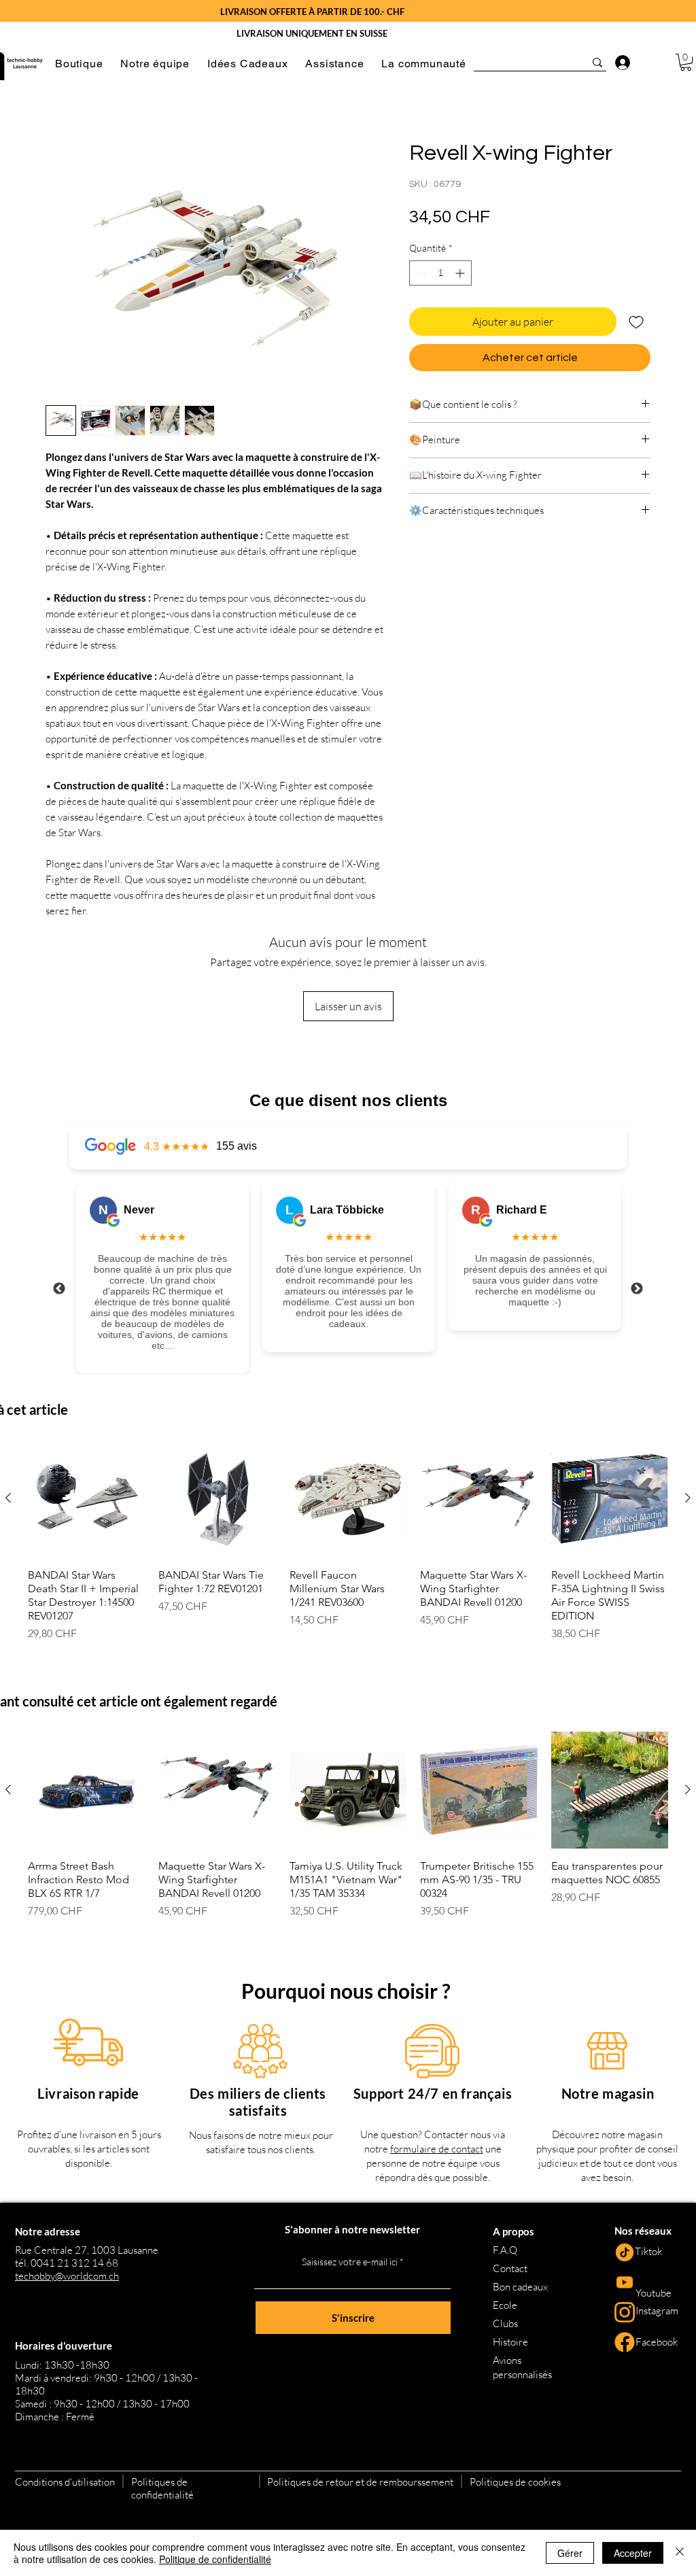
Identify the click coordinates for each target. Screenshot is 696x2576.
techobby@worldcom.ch (67, 2276)
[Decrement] (420, 273)
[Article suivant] (688, 1498)
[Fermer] (680, 2553)
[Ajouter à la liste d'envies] (636, 322)
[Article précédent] (8, 1498)
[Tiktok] (625, 2252)
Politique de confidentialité (215, 2559)
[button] (79, 64)
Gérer (570, 2553)
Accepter (633, 2553)
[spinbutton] (440, 273)
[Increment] (461, 273)
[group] (348, 1541)
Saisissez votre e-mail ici (350, 2262)
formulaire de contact (437, 2149)
